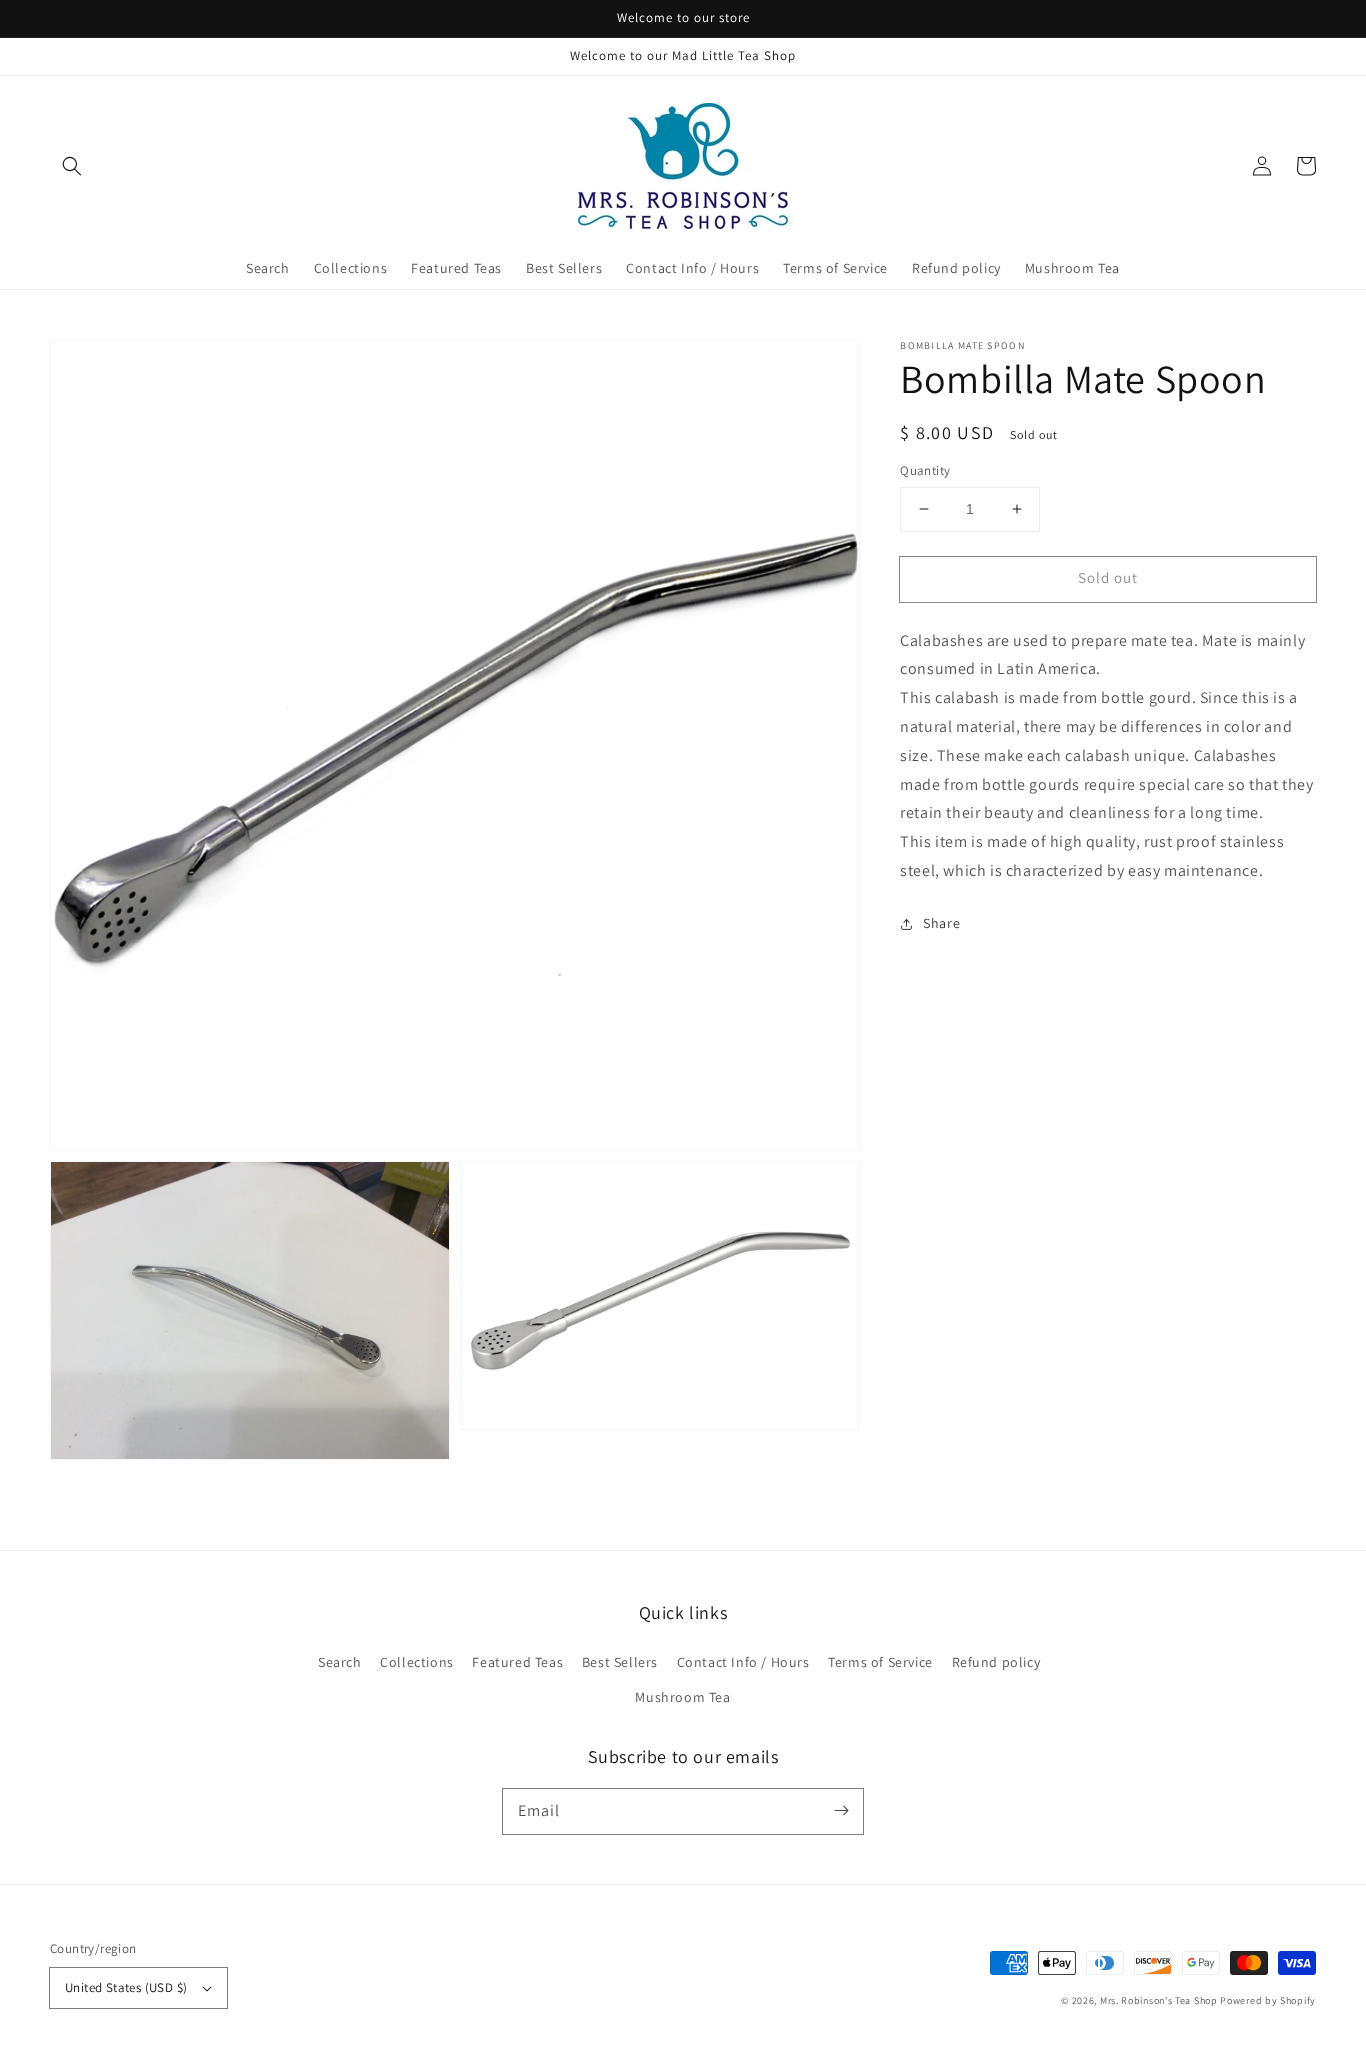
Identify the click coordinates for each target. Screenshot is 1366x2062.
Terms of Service (880, 1662)
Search (340, 1662)
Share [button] (941, 923)
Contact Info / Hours (743, 1662)
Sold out (1108, 577)
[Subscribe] (841, 1811)
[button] (72, 166)
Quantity (925, 470)
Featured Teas (517, 1662)
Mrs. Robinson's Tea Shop (1159, 2000)
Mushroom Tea (682, 1697)
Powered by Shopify (1268, 2000)
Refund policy (996, 1662)
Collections (417, 1662)
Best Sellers (620, 1662)
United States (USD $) (126, 1987)
